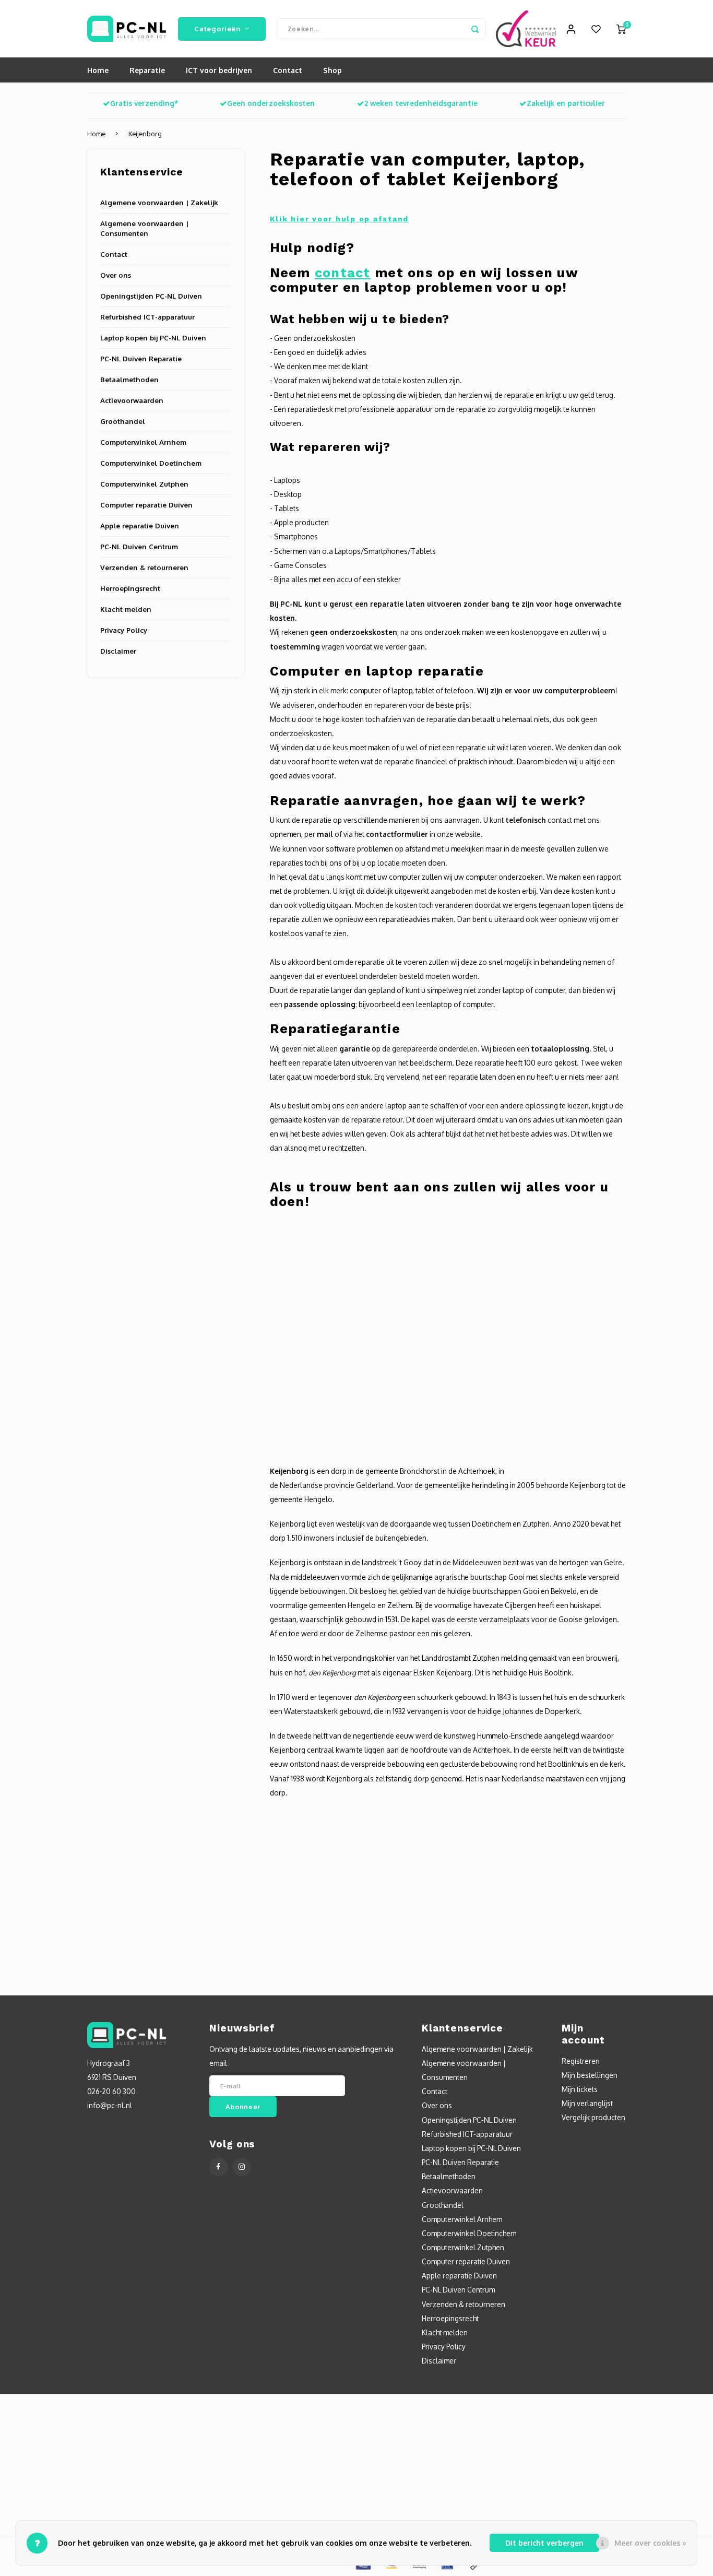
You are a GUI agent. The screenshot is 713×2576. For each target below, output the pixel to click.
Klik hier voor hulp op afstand (340, 219)
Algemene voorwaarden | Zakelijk (159, 202)
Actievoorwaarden (132, 400)
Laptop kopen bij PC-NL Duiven (153, 338)
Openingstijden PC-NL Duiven (151, 296)
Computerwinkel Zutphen (144, 484)
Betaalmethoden (129, 379)
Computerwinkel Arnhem (143, 442)
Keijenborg (145, 134)
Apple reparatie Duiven (140, 525)
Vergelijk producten (593, 2117)
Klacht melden (126, 609)
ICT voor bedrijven (219, 70)
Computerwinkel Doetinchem (151, 463)
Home (98, 70)
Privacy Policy (124, 630)
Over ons (116, 275)
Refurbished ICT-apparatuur (147, 317)
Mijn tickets (580, 2089)
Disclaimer (118, 651)
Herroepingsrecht (130, 588)
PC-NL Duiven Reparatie (141, 358)
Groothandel (123, 421)
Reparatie (147, 70)
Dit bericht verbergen (544, 2543)
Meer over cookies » (650, 2543)
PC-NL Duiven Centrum (139, 546)
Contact (288, 70)
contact (343, 273)
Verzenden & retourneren (144, 567)
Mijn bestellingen (590, 2075)
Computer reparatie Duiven (146, 505)
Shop (332, 70)
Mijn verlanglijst (587, 2103)
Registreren (581, 2061)
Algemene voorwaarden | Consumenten (144, 228)
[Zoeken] (475, 29)
